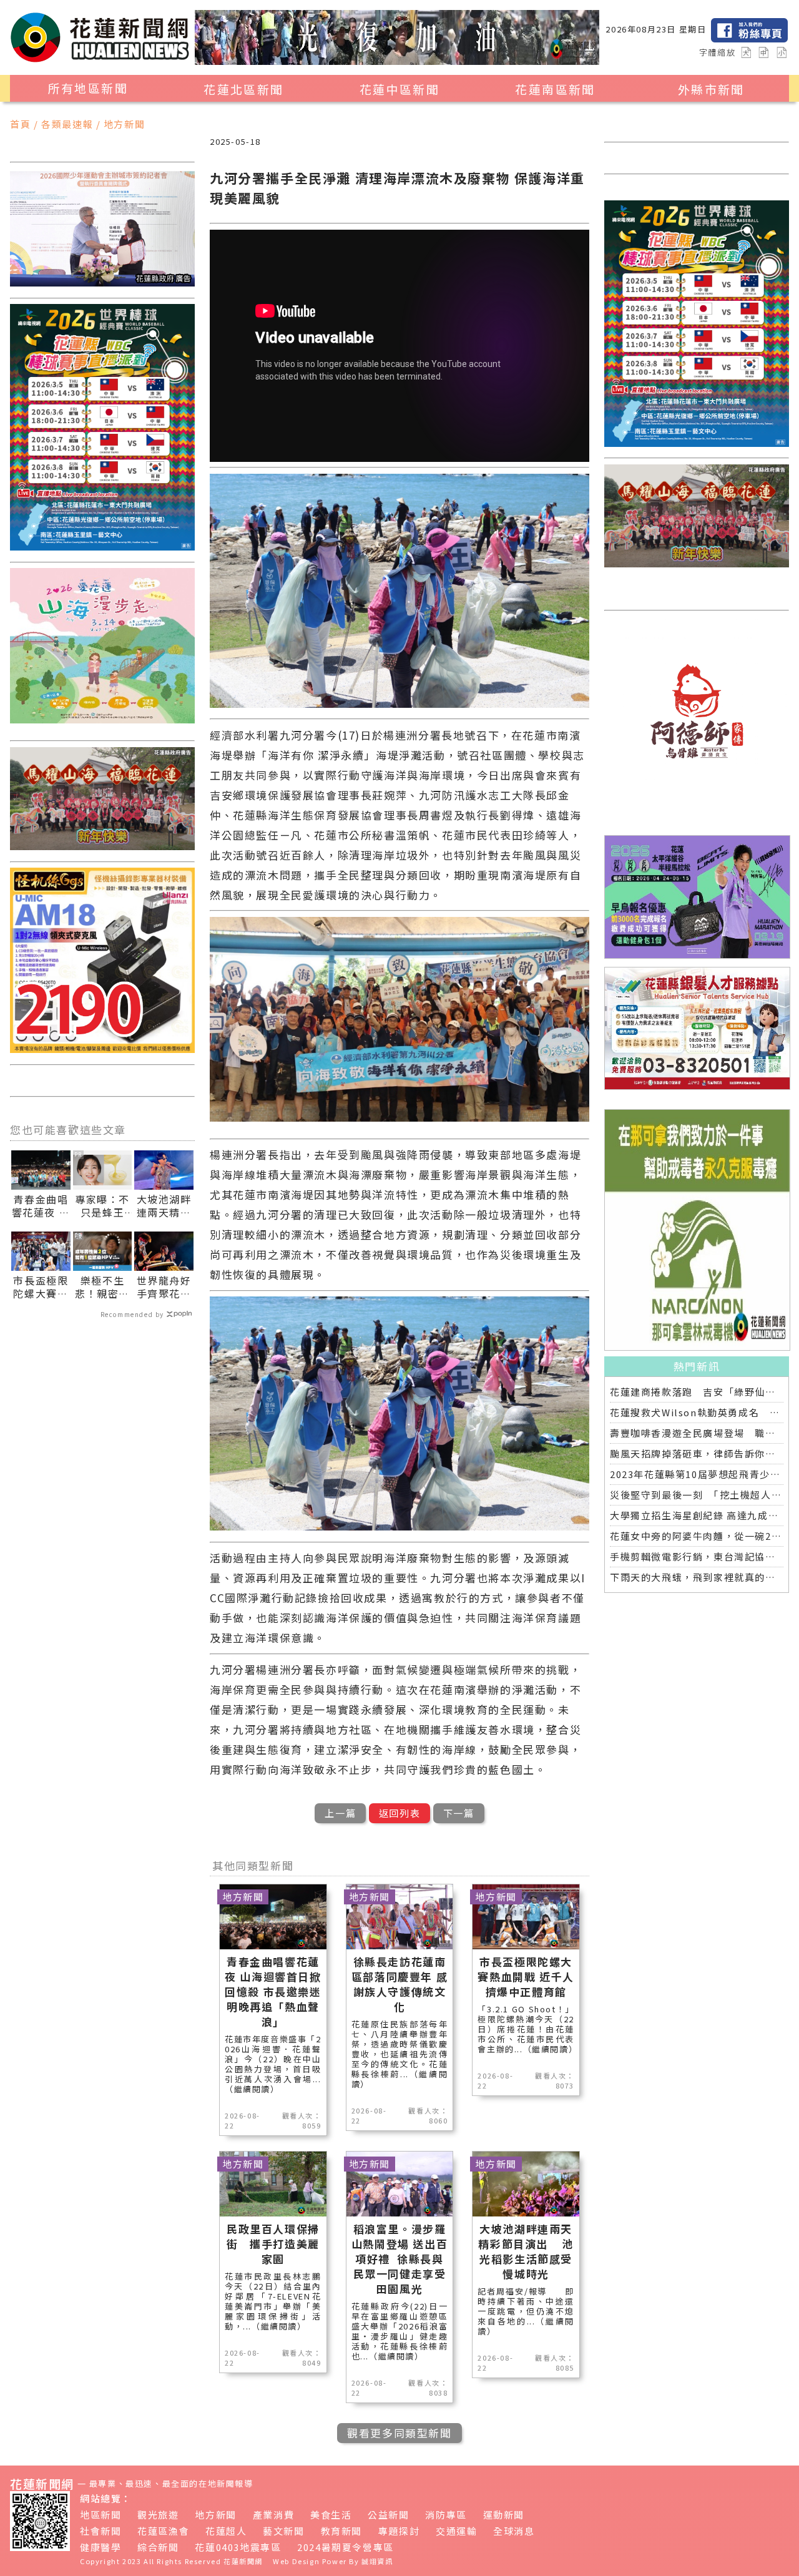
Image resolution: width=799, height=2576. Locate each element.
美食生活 (331, 2515)
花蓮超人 (226, 2531)
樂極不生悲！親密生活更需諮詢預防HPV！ (103, 1300)
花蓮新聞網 (243, 2561)
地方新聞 (215, 2515)
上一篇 (340, 1813)
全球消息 (514, 2531)
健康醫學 (100, 2547)
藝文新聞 (283, 2531)
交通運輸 (456, 2531)
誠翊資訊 (377, 2561)
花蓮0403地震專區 (238, 2547)
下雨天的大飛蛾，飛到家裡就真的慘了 (697, 1577)
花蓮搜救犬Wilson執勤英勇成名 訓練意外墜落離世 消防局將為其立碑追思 (697, 1412)
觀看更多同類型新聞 (399, 2433)
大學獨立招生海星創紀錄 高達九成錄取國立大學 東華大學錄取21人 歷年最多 (697, 1515)
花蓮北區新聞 (243, 89)
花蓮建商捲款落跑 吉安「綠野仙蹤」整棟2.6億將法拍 (697, 1392)
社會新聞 (100, 2531)
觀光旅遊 (158, 2515)
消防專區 (446, 2515)
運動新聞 (504, 2515)
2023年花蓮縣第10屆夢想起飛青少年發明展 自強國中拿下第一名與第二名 (697, 1474)
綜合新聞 (158, 2547)
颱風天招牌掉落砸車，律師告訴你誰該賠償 (697, 1453)
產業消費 (273, 2515)
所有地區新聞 (88, 88)
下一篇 (459, 1813)
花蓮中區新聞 (399, 89)
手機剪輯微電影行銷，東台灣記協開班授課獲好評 (697, 1556)
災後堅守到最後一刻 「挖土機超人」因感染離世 (697, 1495)
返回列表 (399, 1813)
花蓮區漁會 (163, 2531)
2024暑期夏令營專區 (346, 2547)
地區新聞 (100, 2515)
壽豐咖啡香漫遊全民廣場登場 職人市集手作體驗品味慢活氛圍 (697, 1433)
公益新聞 (388, 2515)
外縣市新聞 (711, 89)
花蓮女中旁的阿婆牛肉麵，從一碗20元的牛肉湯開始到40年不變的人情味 (697, 1536)
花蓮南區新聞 (555, 89)
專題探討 (399, 2531)
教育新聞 (341, 2531)
